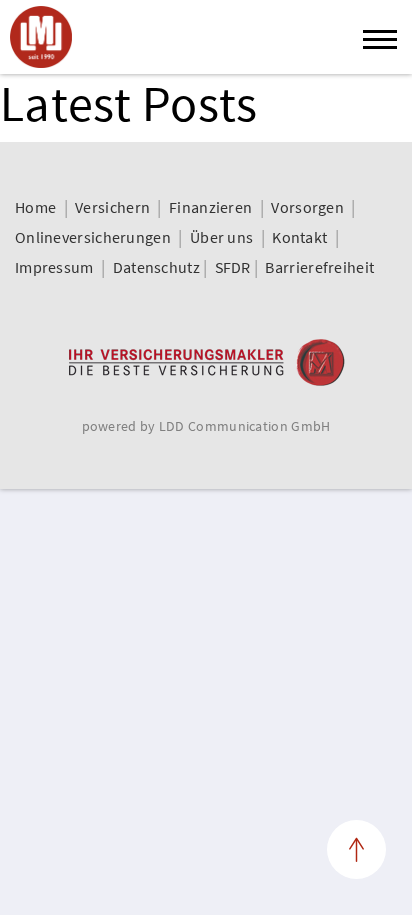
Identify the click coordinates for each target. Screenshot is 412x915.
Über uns (221, 237)
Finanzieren (210, 207)
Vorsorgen (307, 207)
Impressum (54, 267)
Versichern (112, 207)
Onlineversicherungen (93, 237)
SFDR (233, 267)
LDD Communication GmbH (245, 426)
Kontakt (299, 237)
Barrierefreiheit (319, 267)
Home (35, 207)
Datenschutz (156, 267)
